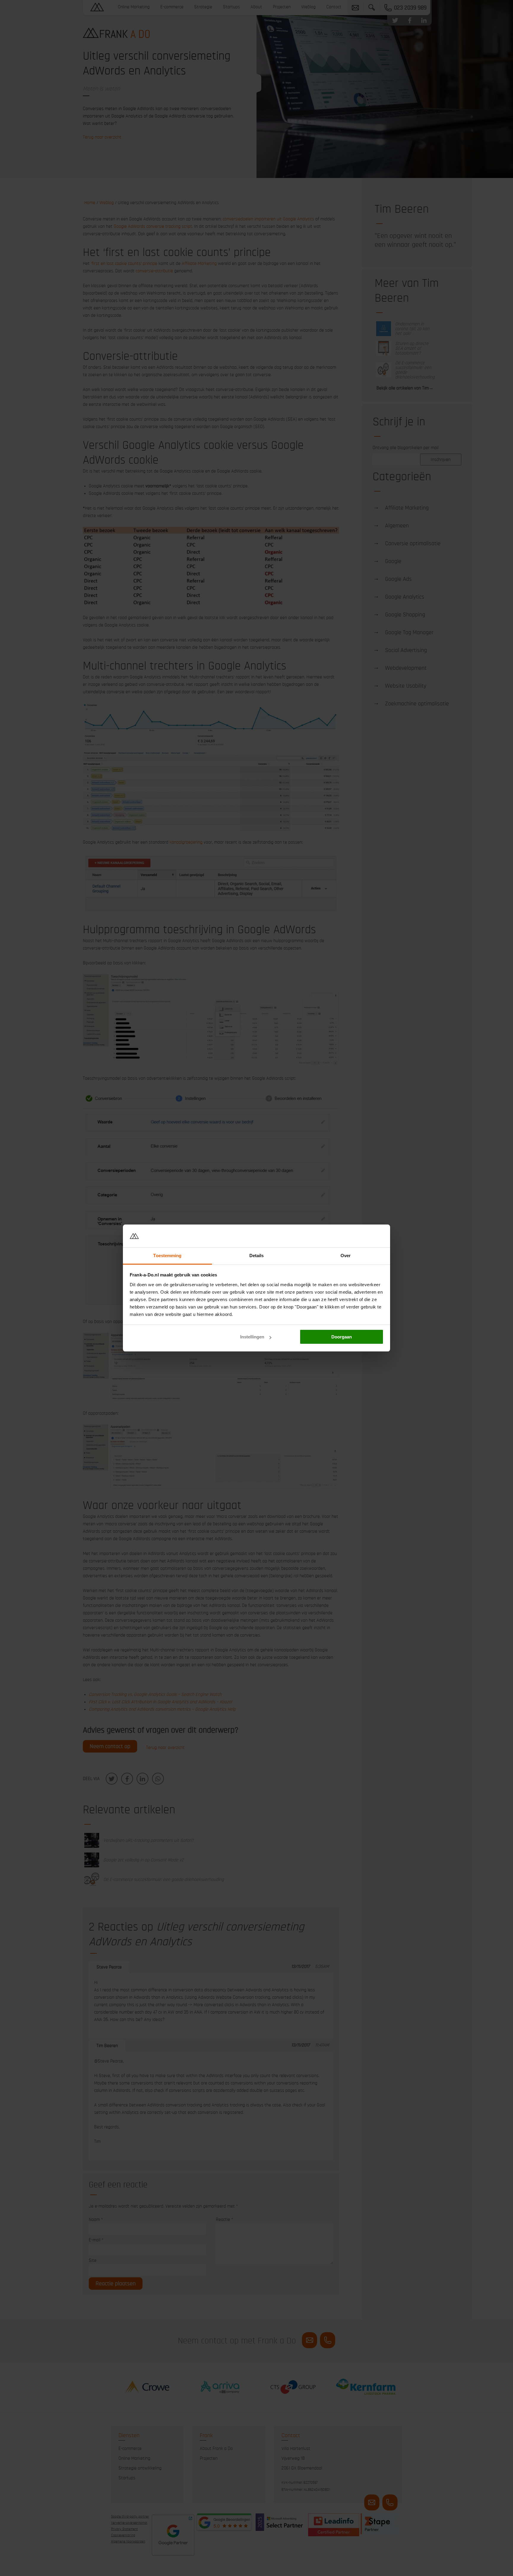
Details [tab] (257, 1256)
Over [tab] (346, 1256)
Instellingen (252, 1337)
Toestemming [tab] (167, 1256)
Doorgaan (342, 1337)
